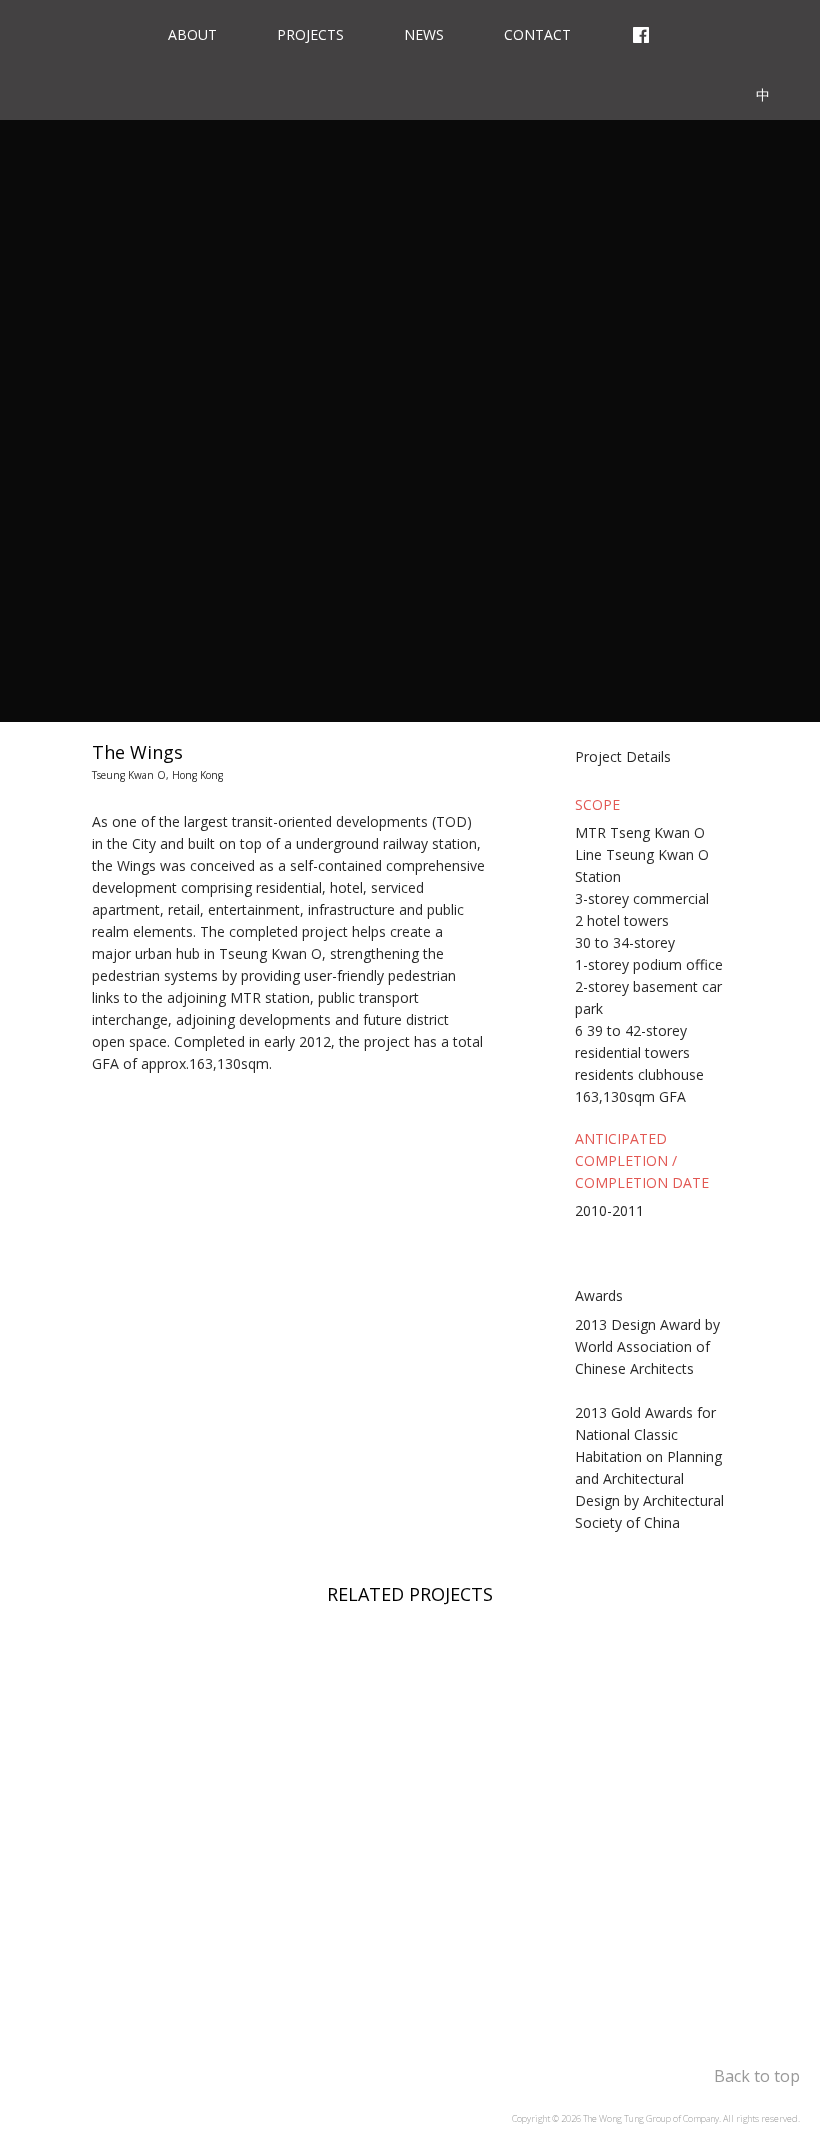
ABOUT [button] (192, 34)
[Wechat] (769, 30)
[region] (410, 1811)
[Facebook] (641, 30)
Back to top (757, 2076)
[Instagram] (709, 30)
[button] (638, 760)
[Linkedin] (698, 90)
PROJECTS (310, 34)
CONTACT (537, 34)
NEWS (424, 34)
